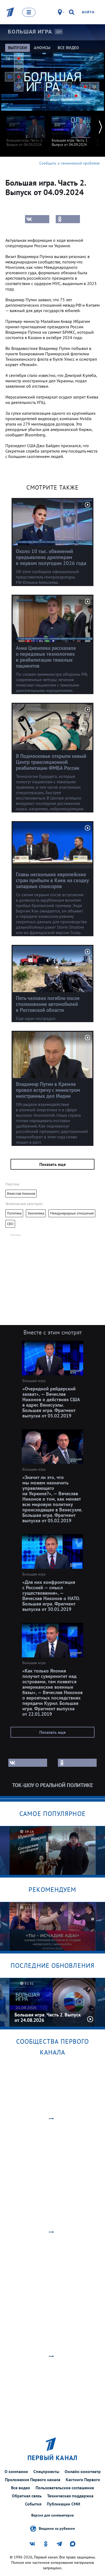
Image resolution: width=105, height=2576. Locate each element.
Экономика (36, 1213)
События (33, 2504)
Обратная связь (27, 2496)
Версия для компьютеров (52, 2515)
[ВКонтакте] (37, 219)
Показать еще (52, 1164)
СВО (10, 1224)
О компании (16, 2471)
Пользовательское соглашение (65, 2488)
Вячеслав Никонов (21, 1194)
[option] (26, 129)
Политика (14, 1213)
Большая (30, 32)
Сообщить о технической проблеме (69, 163)
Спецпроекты (46, 2471)
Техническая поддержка (70, 2496)
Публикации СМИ (64, 2504)
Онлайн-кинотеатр (83, 2471)
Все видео (21, 2488)
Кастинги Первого (83, 2480)
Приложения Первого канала (33, 2480)
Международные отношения (72, 1213)
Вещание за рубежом (57, 2528)
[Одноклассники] (68, 219)
